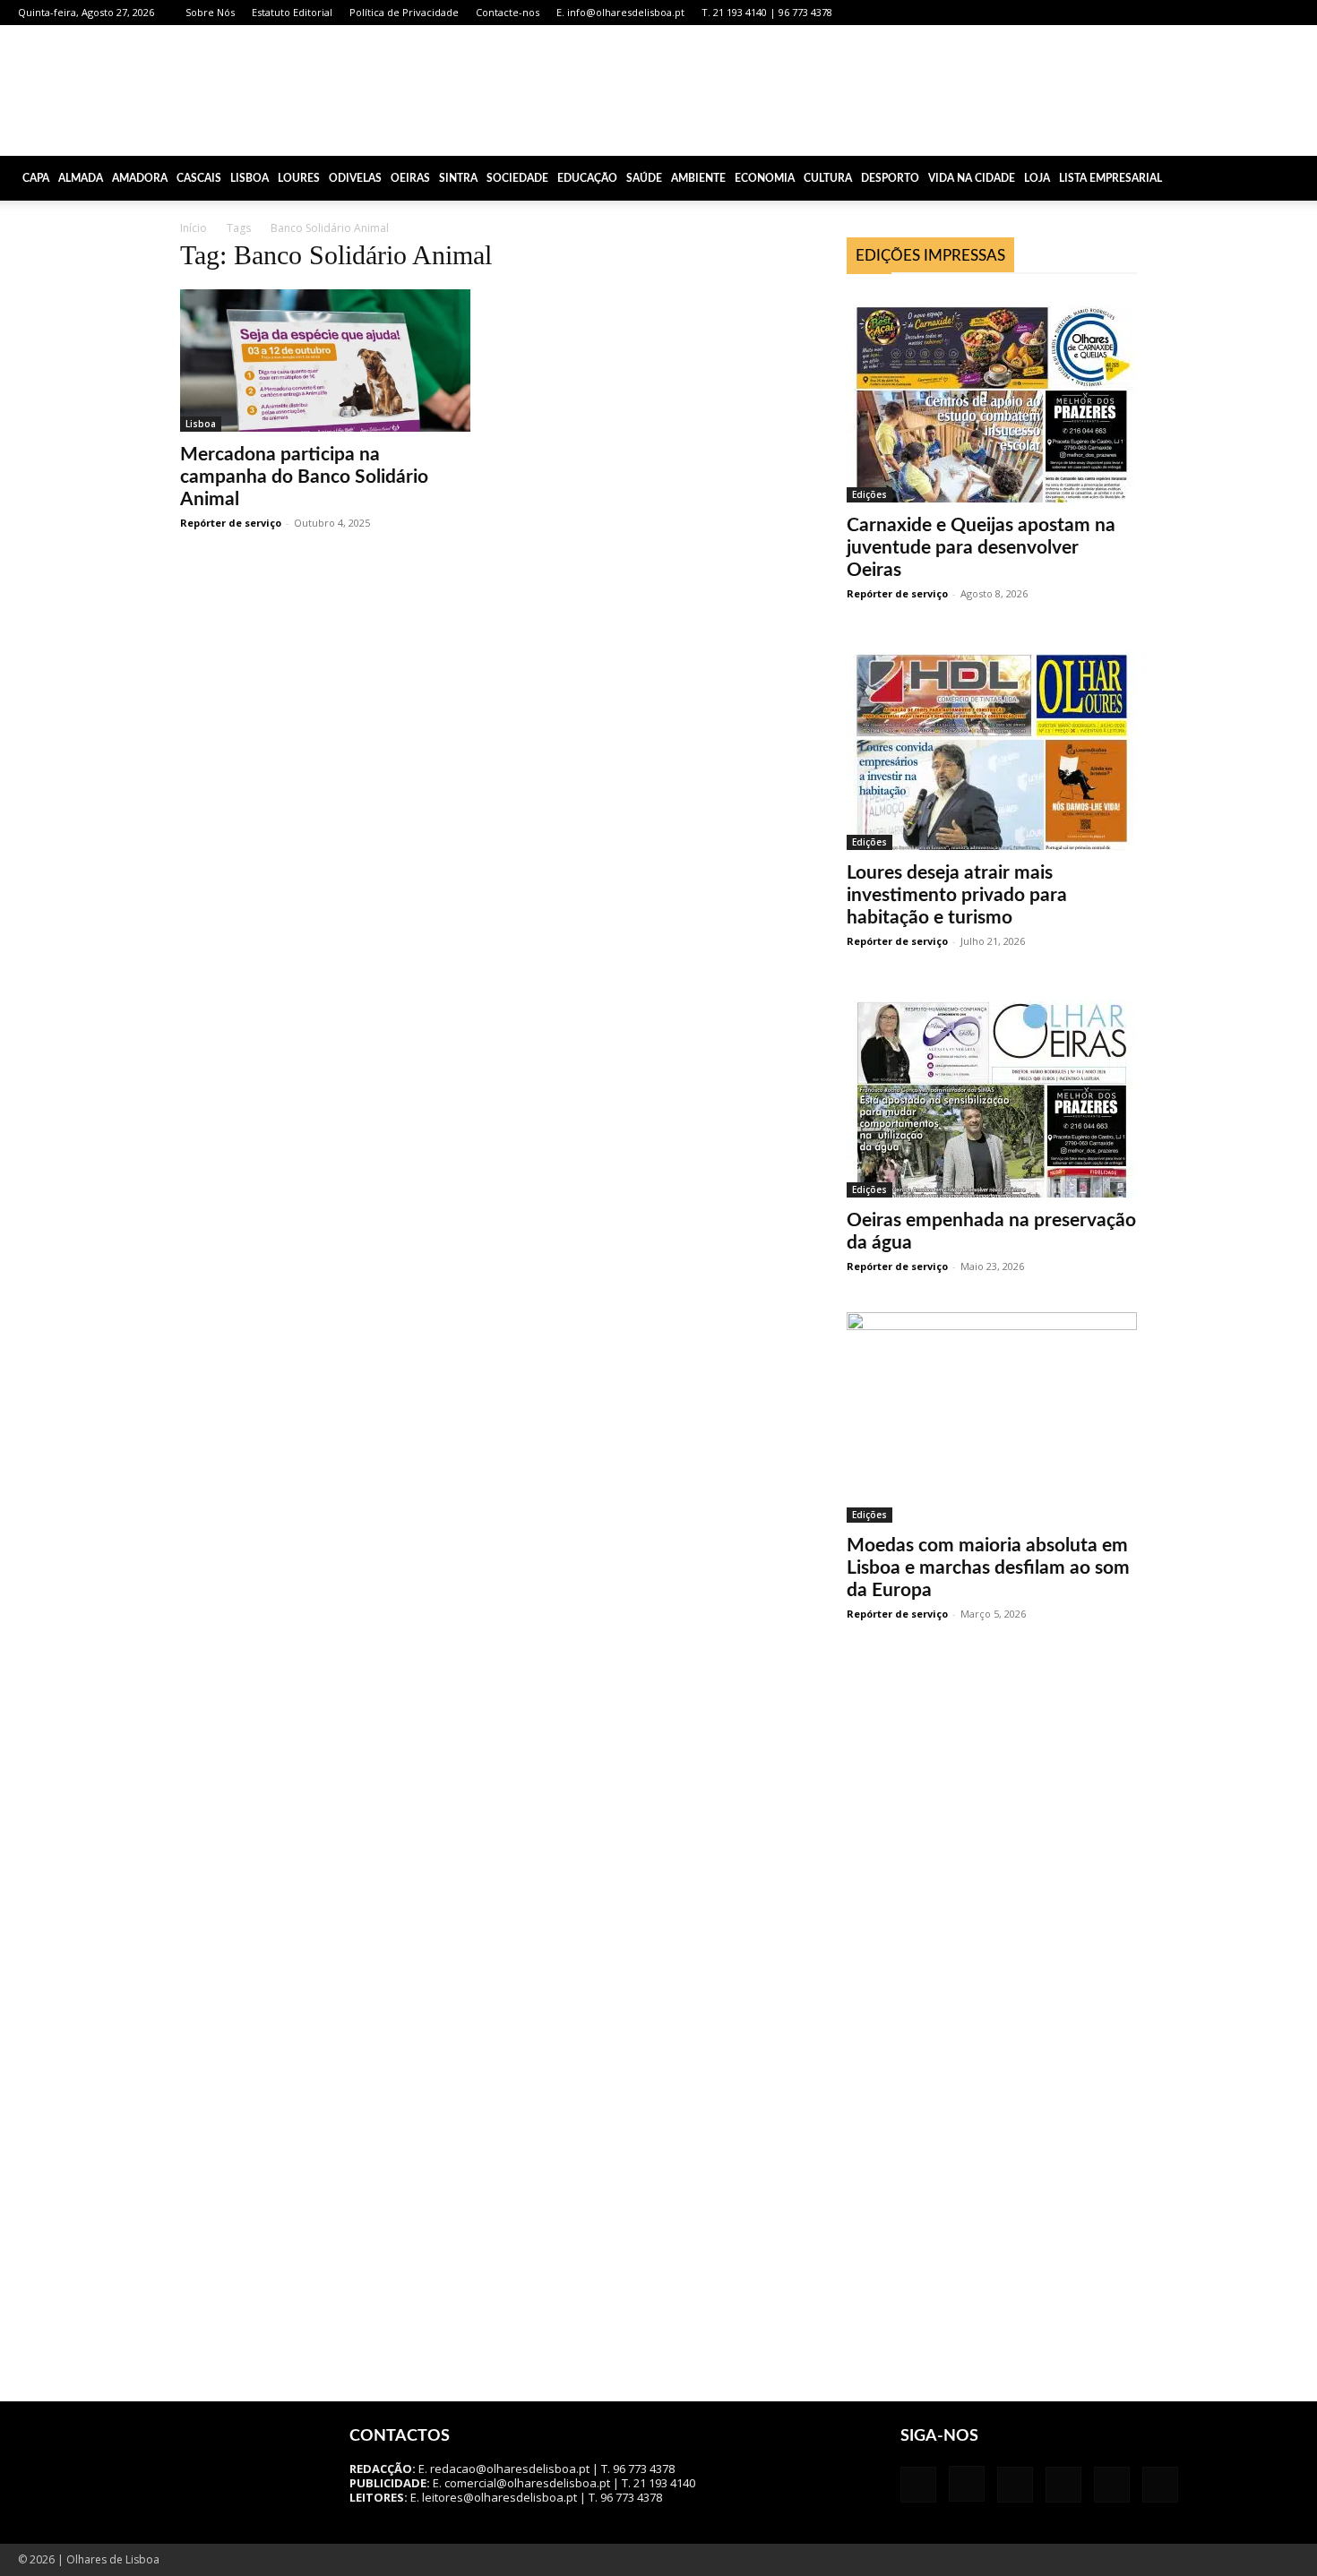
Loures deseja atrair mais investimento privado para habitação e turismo (957, 895)
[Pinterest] (1227, 13)
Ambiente (698, 178)
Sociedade (517, 178)
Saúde (644, 178)
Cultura (828, 178)
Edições (869, 494)
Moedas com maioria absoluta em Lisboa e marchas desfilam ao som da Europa (988, 1568)
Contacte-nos (508, 12)
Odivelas (355, 178)
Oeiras (410, 178)
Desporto (890, 178)
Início (194, 228)
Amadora (140, 178)
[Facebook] (1138, 13)
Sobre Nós (210, 12)
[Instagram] (1167, 13)
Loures (299, 178)
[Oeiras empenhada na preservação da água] (992, 1092)
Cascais (199, 178)
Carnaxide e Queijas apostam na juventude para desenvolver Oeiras (981, 548)
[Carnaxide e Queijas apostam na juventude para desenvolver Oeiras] (992, 397)
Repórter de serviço (231, 523)
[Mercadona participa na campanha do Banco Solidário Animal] (325, 361)
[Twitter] (1256, 13)
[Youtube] (1286, 13)
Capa (36, 178)
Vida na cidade (972, 178)
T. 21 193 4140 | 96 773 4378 (767, 12)
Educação (587, 178)
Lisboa (250, 178)
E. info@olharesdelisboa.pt (620, 12)
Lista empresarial (1110, 178)
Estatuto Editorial (292, 12)
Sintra (458, 178)
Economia (765, 178)
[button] (1295, 179)
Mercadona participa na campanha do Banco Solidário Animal (304, 477)
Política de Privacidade (404, 12)
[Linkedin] (1197, 13)
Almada (81, 178)
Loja (1037, 178)
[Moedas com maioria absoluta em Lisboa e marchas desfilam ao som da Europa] (992, 1417)
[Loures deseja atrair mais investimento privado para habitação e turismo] (992, 745)
